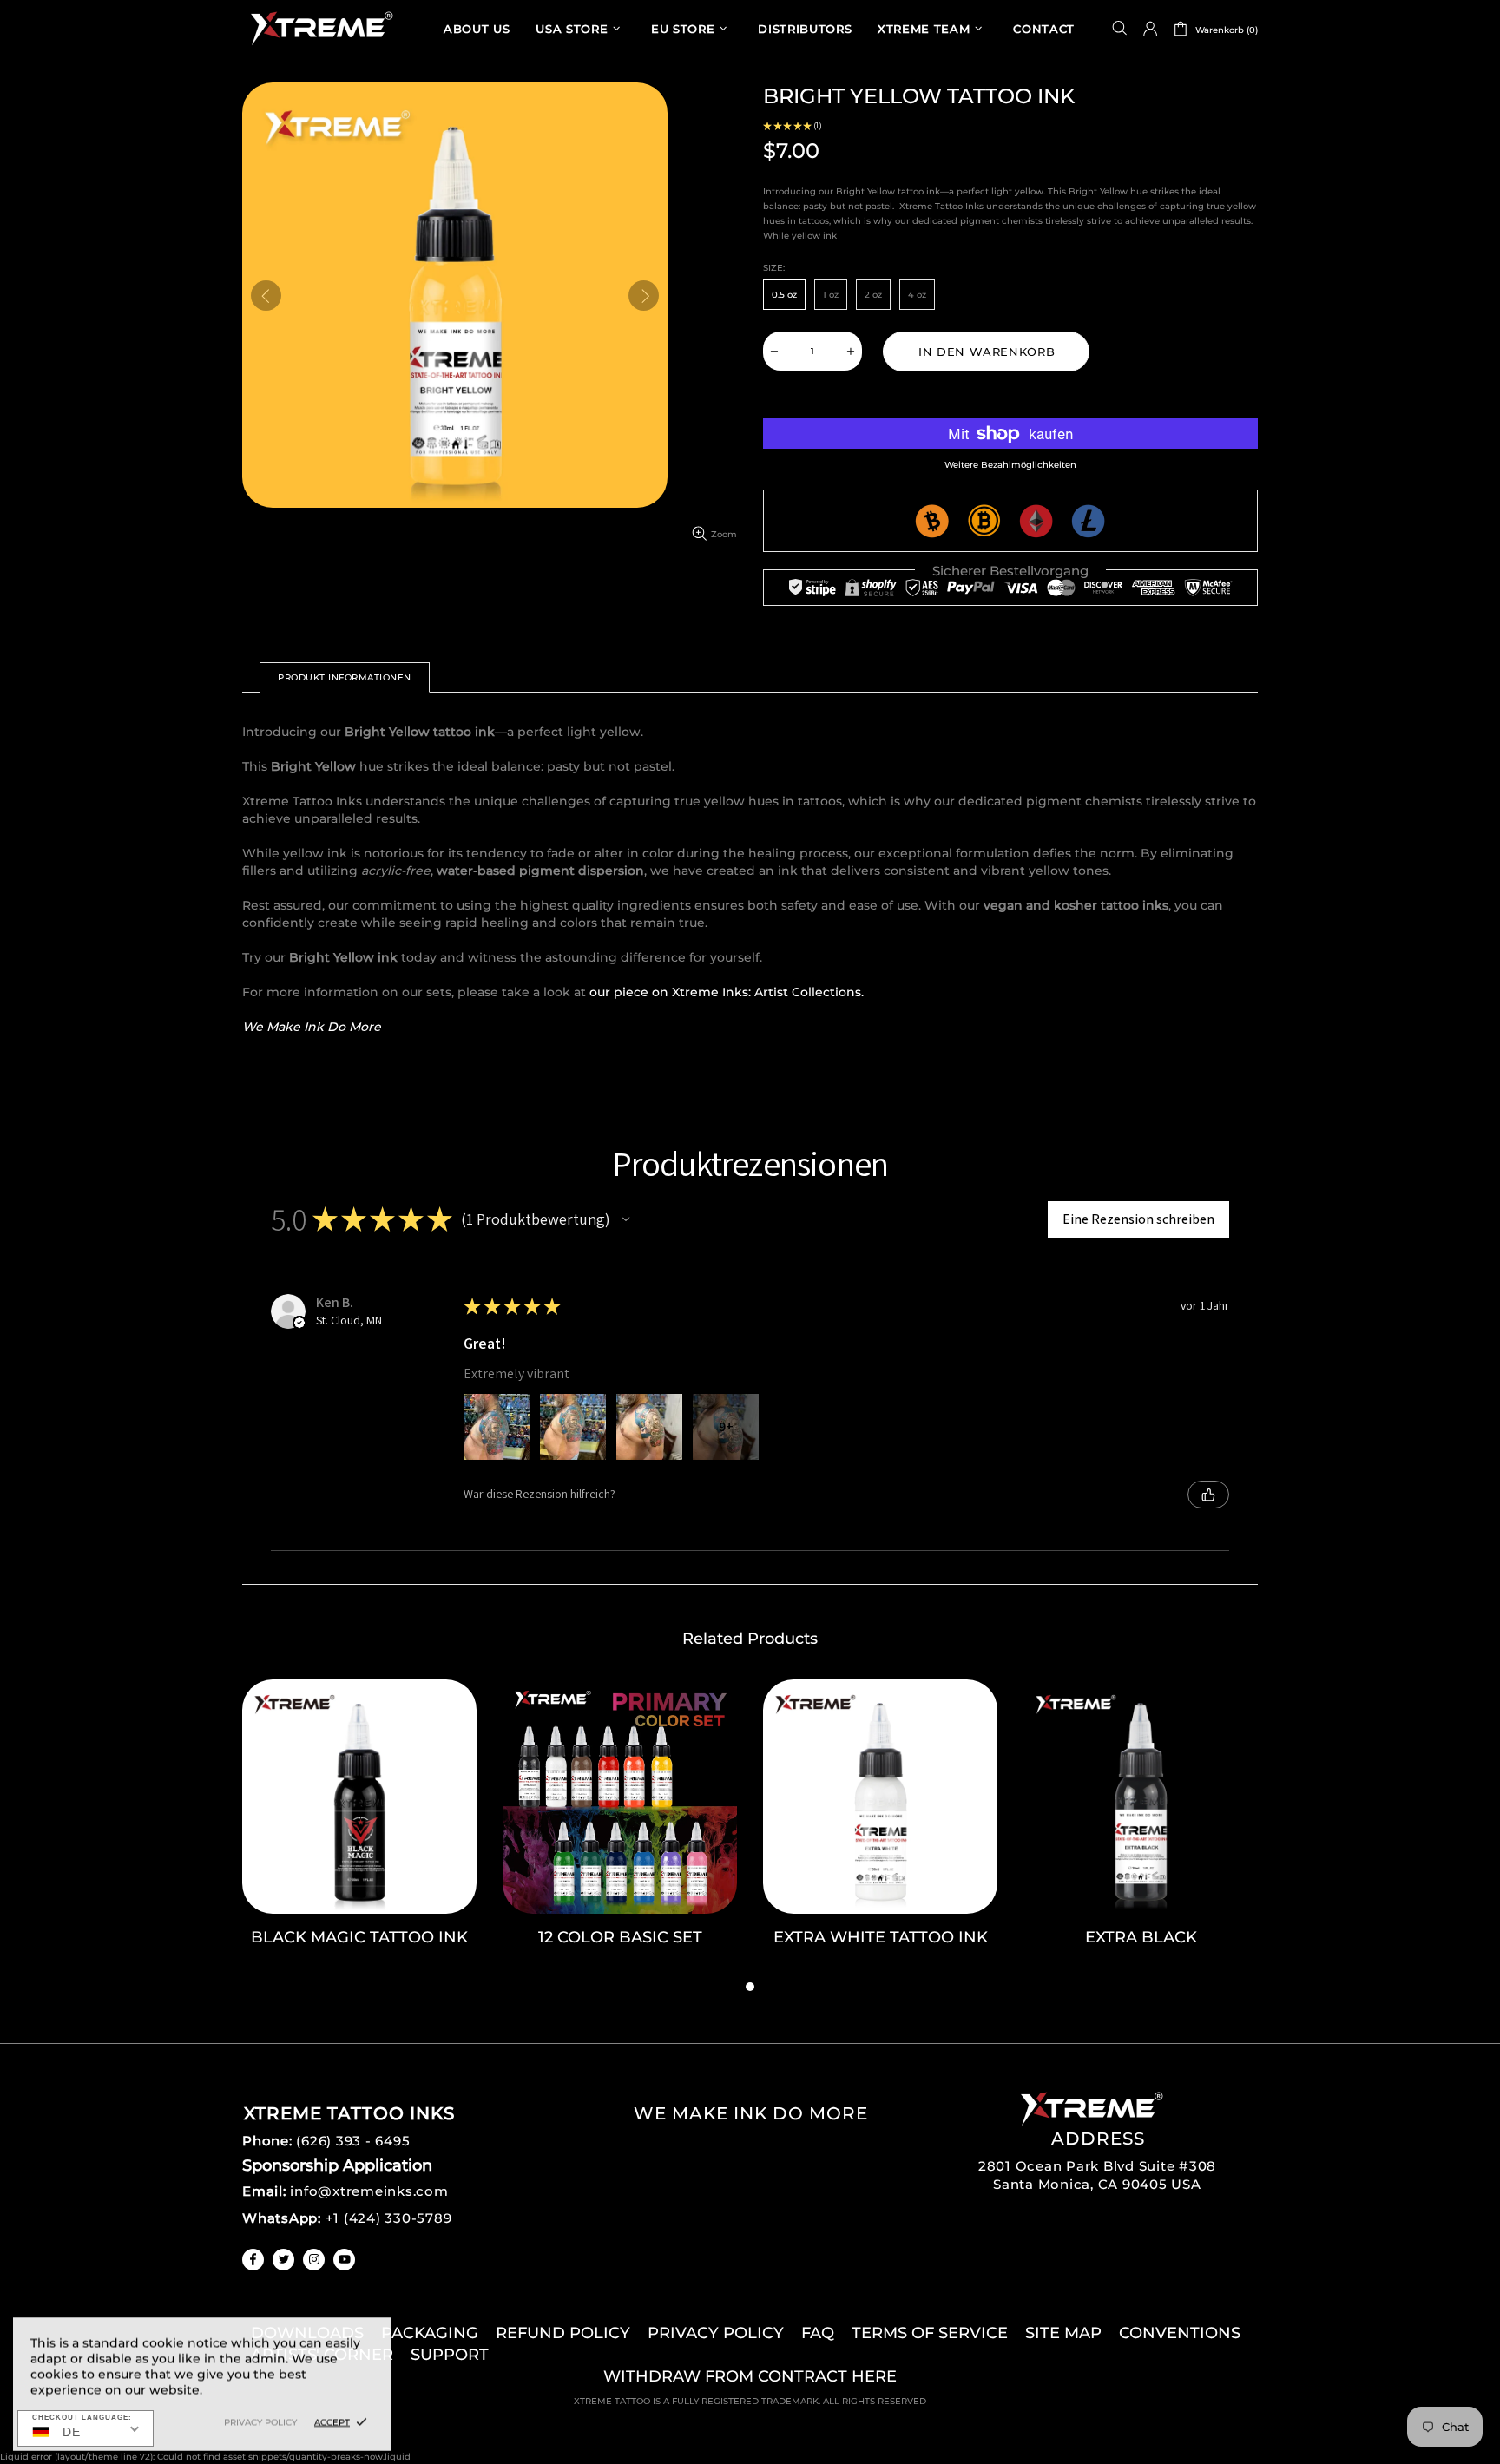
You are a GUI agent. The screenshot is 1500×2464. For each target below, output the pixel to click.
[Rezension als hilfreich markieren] (1208, 1495)
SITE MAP (1063, 2333)
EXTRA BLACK (1141, 1937)
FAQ (818, 2333)
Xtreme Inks (320, 28)
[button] (626, 1219)
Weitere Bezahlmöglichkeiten (1010, 465)
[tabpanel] (359, 1828)
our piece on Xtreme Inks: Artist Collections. (727, 992)
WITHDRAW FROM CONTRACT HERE (750, 2376)
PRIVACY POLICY (716, 2333)
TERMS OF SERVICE (930, 2333)
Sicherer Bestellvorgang (1010, 571)
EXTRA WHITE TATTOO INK (881, 1937)
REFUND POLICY (563, 2333)
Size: (774, 268)
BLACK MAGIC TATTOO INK (359, 1937)
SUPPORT (450, 2355)
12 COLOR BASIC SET (620, 1937)
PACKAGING (430, 2333)
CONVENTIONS (1180, 2333)
